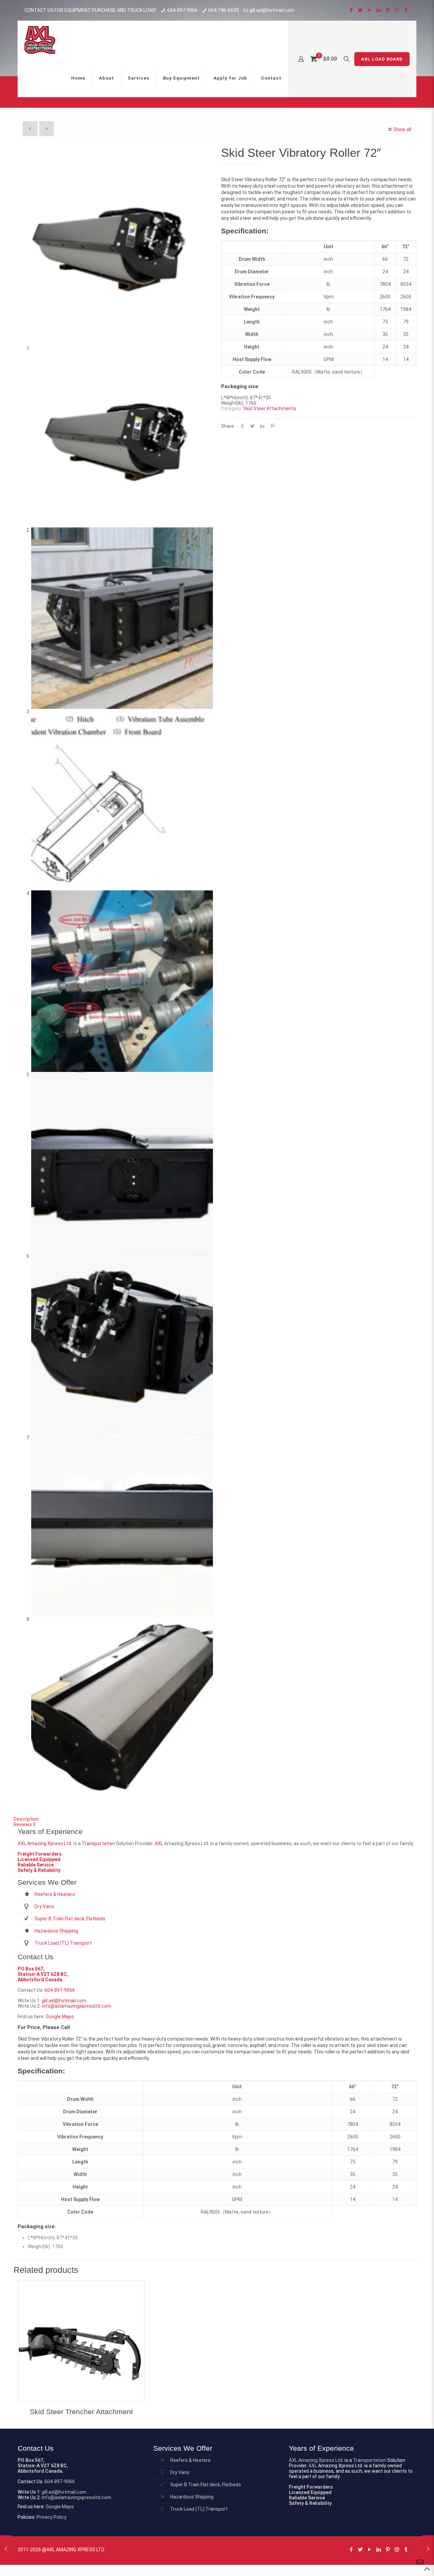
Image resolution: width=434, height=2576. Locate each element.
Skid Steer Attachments (270, 408)
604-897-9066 (182, 10)
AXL (159, 1843)
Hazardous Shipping (56, 1931)
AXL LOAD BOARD (382, 59)
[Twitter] (360, 10)
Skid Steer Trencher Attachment (81, 2412)
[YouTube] (369, 10)
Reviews (25, 1824)
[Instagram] (397, 10)
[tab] (217, 1819)
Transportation (98, 1843)
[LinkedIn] (379, 10)
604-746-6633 (223, 10)
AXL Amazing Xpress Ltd (44, 1843)
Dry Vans (44, 1906)
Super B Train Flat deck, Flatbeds (70, 1919)
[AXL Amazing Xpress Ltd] (40, 40)
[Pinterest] (388, 10)
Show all (402, 129)
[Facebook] (351, 10)
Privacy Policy (52, 2517)
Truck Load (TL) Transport (63, 1943)
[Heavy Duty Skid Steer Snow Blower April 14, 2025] (428, 2549)
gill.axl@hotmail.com (272, 10)
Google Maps (60, 2017)
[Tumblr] (406, 10)
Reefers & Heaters (55, 1894)
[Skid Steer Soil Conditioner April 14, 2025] (6, 2549)
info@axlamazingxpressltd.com (76, 2006)
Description (26, 1819)
